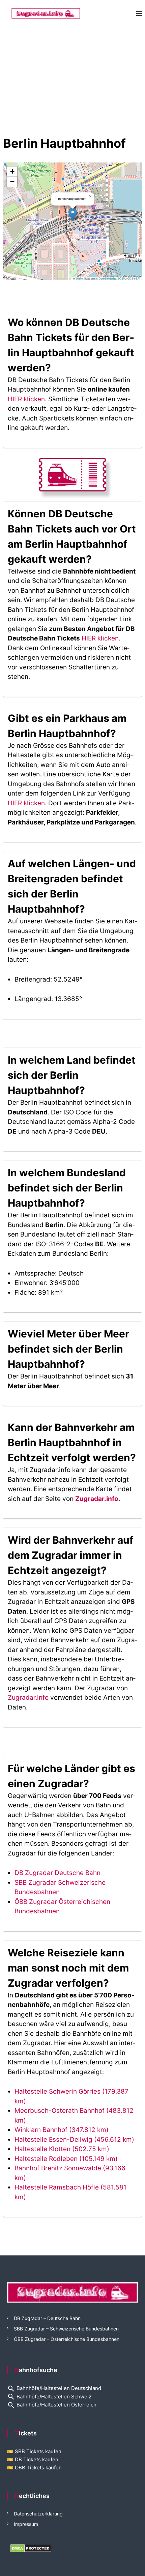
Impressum (26, 2524)
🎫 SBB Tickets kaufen (34, 2451)
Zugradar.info (97, 1499)
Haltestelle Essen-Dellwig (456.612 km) (74, 2140)
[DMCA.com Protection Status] (31, 2548)
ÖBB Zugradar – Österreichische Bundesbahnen (67, 2339)
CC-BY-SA (133, 278)
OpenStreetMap (108, 278)
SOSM (121, 278)
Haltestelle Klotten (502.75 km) (62, 2149)
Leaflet (79, 278)
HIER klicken (26, 399)
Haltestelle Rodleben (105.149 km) (66, 2159)
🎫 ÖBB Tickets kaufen (34, 2468)
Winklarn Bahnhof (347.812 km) (62, 2130)
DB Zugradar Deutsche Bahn (57, 1873)
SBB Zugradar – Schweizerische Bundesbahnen (66, 2329)
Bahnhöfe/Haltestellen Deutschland (54, 2388)
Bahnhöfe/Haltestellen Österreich (52, 2405)
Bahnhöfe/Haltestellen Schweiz (49, 2397)
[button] (73, 214)
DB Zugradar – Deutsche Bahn (47, 2318)
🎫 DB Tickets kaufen (33, 2459)
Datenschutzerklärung (38, 2514)
